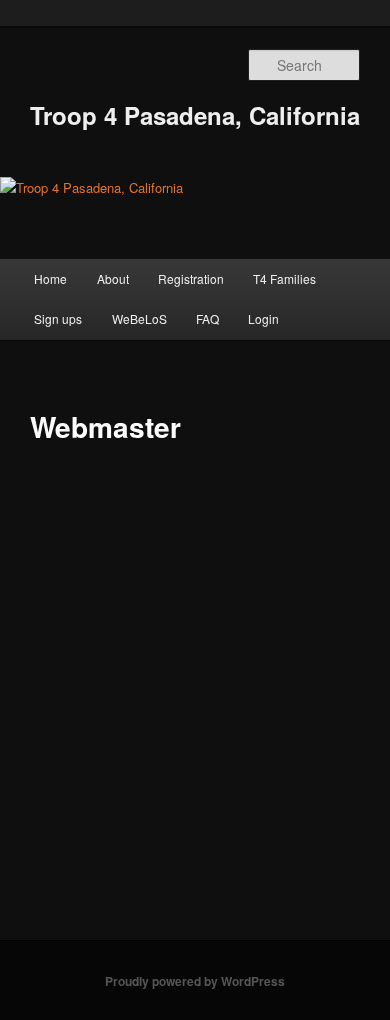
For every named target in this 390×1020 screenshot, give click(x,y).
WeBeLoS (139, 318)
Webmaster (291, 633)
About (113, 278)
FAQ (207, 318)
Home (50, 278)
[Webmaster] (160, 476)
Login (263, 318)
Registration (191, 278)
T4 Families (284, 278)
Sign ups (58, 318)
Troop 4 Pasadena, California (195, 115)
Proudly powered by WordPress (195, 981)
